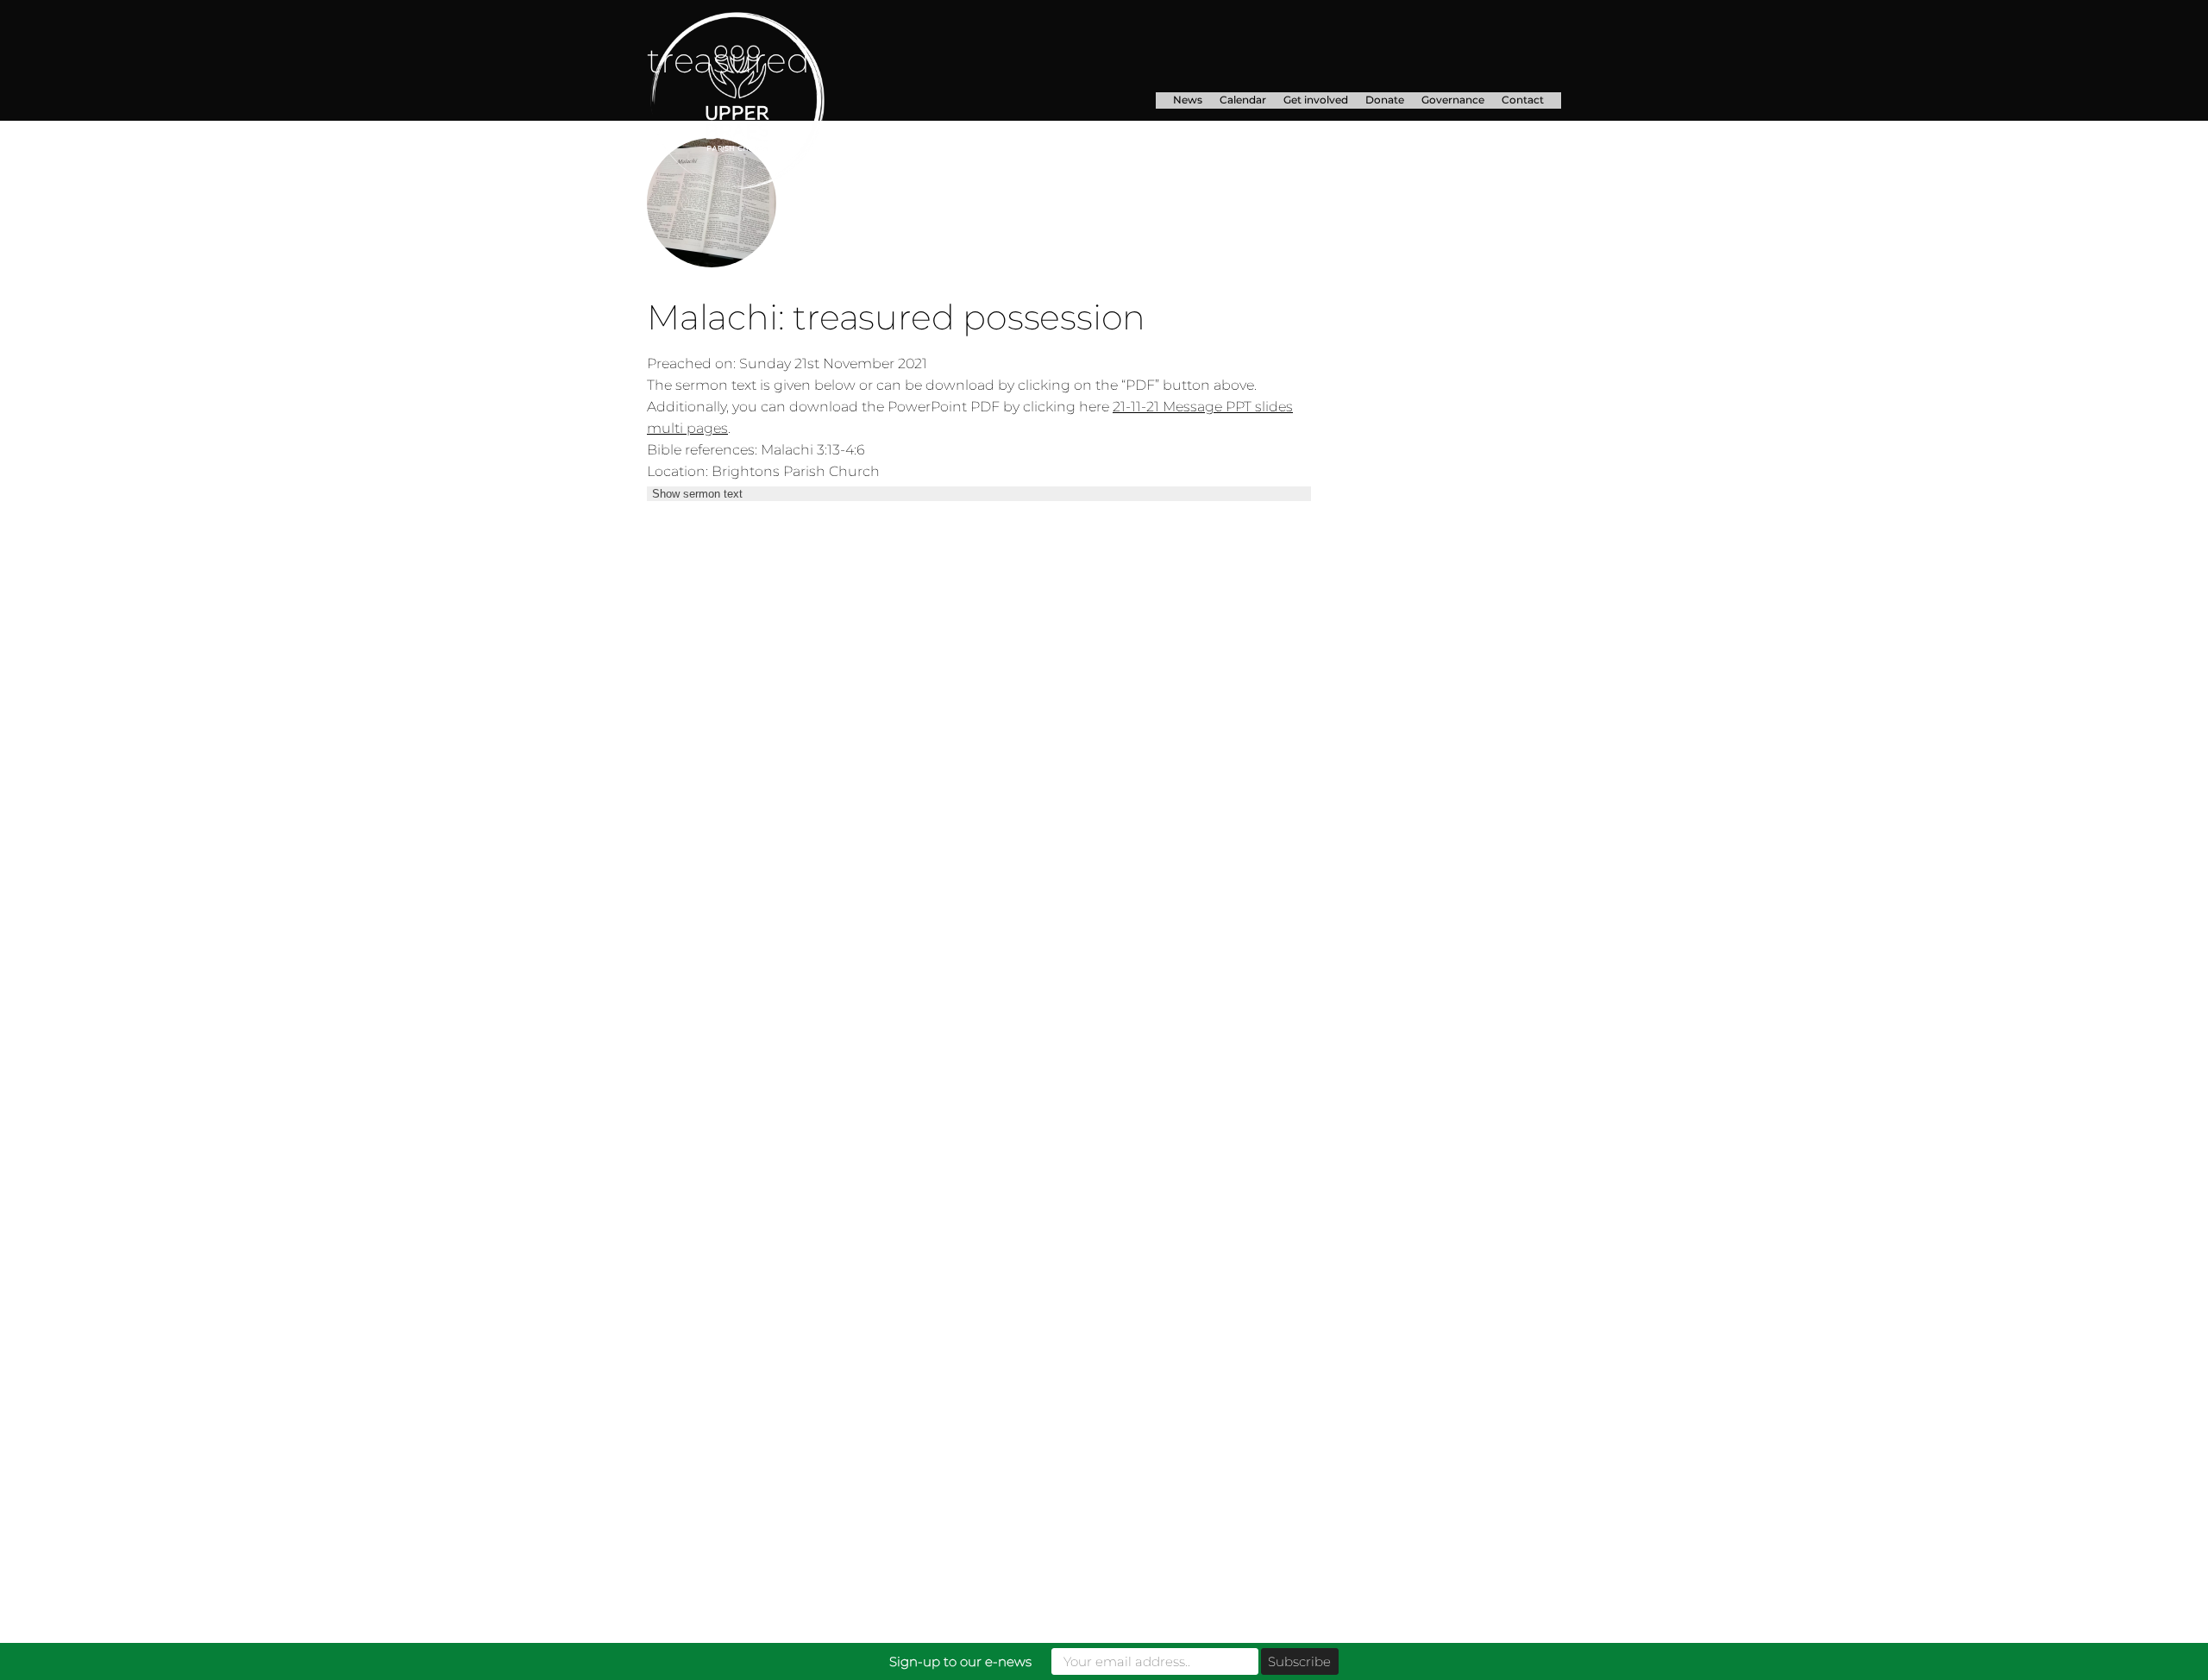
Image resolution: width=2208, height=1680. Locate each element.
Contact (1523, 100)
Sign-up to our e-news (960, 1661)
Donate (1385, 100)
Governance (1453, 100)
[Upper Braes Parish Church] (788, 100)
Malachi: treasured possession (896, 317)
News (1188, 100)
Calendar (1243, 100)
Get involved (1316, 100)
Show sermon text (697, 494)
